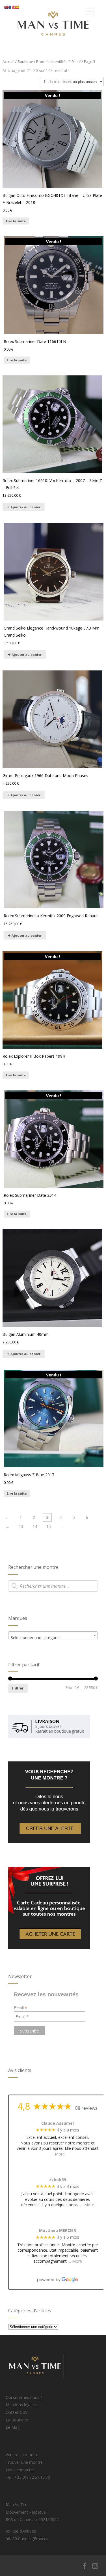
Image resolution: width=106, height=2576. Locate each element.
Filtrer (18, 1688)
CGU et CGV (17, 2412)
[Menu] (90, 12)
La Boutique (17, 2420)
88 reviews (86, 2108)
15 (49, 1526)
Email (20, 2008)
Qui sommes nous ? (24, 2397)
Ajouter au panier (25, 507)
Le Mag (13, 2427)
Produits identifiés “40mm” (59, 61)
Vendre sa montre (22, 2455)
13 (21, 1526)
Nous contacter (20, 2470)
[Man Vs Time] (53, 45)
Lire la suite (16, 221)
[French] (12, 7)
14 (35, 1526)
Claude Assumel (58, 2123)
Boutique (25, 61)
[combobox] (53, 1635)
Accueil (8, 61)
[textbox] (53, 1638)
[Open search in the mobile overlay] (53, 1586)
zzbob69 (58, 2180)
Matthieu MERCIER (58, 2231)
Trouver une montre (24, 2462)
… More (58, 2154)
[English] (7, 7)
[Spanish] (17, 7)
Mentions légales (21, 2405)
